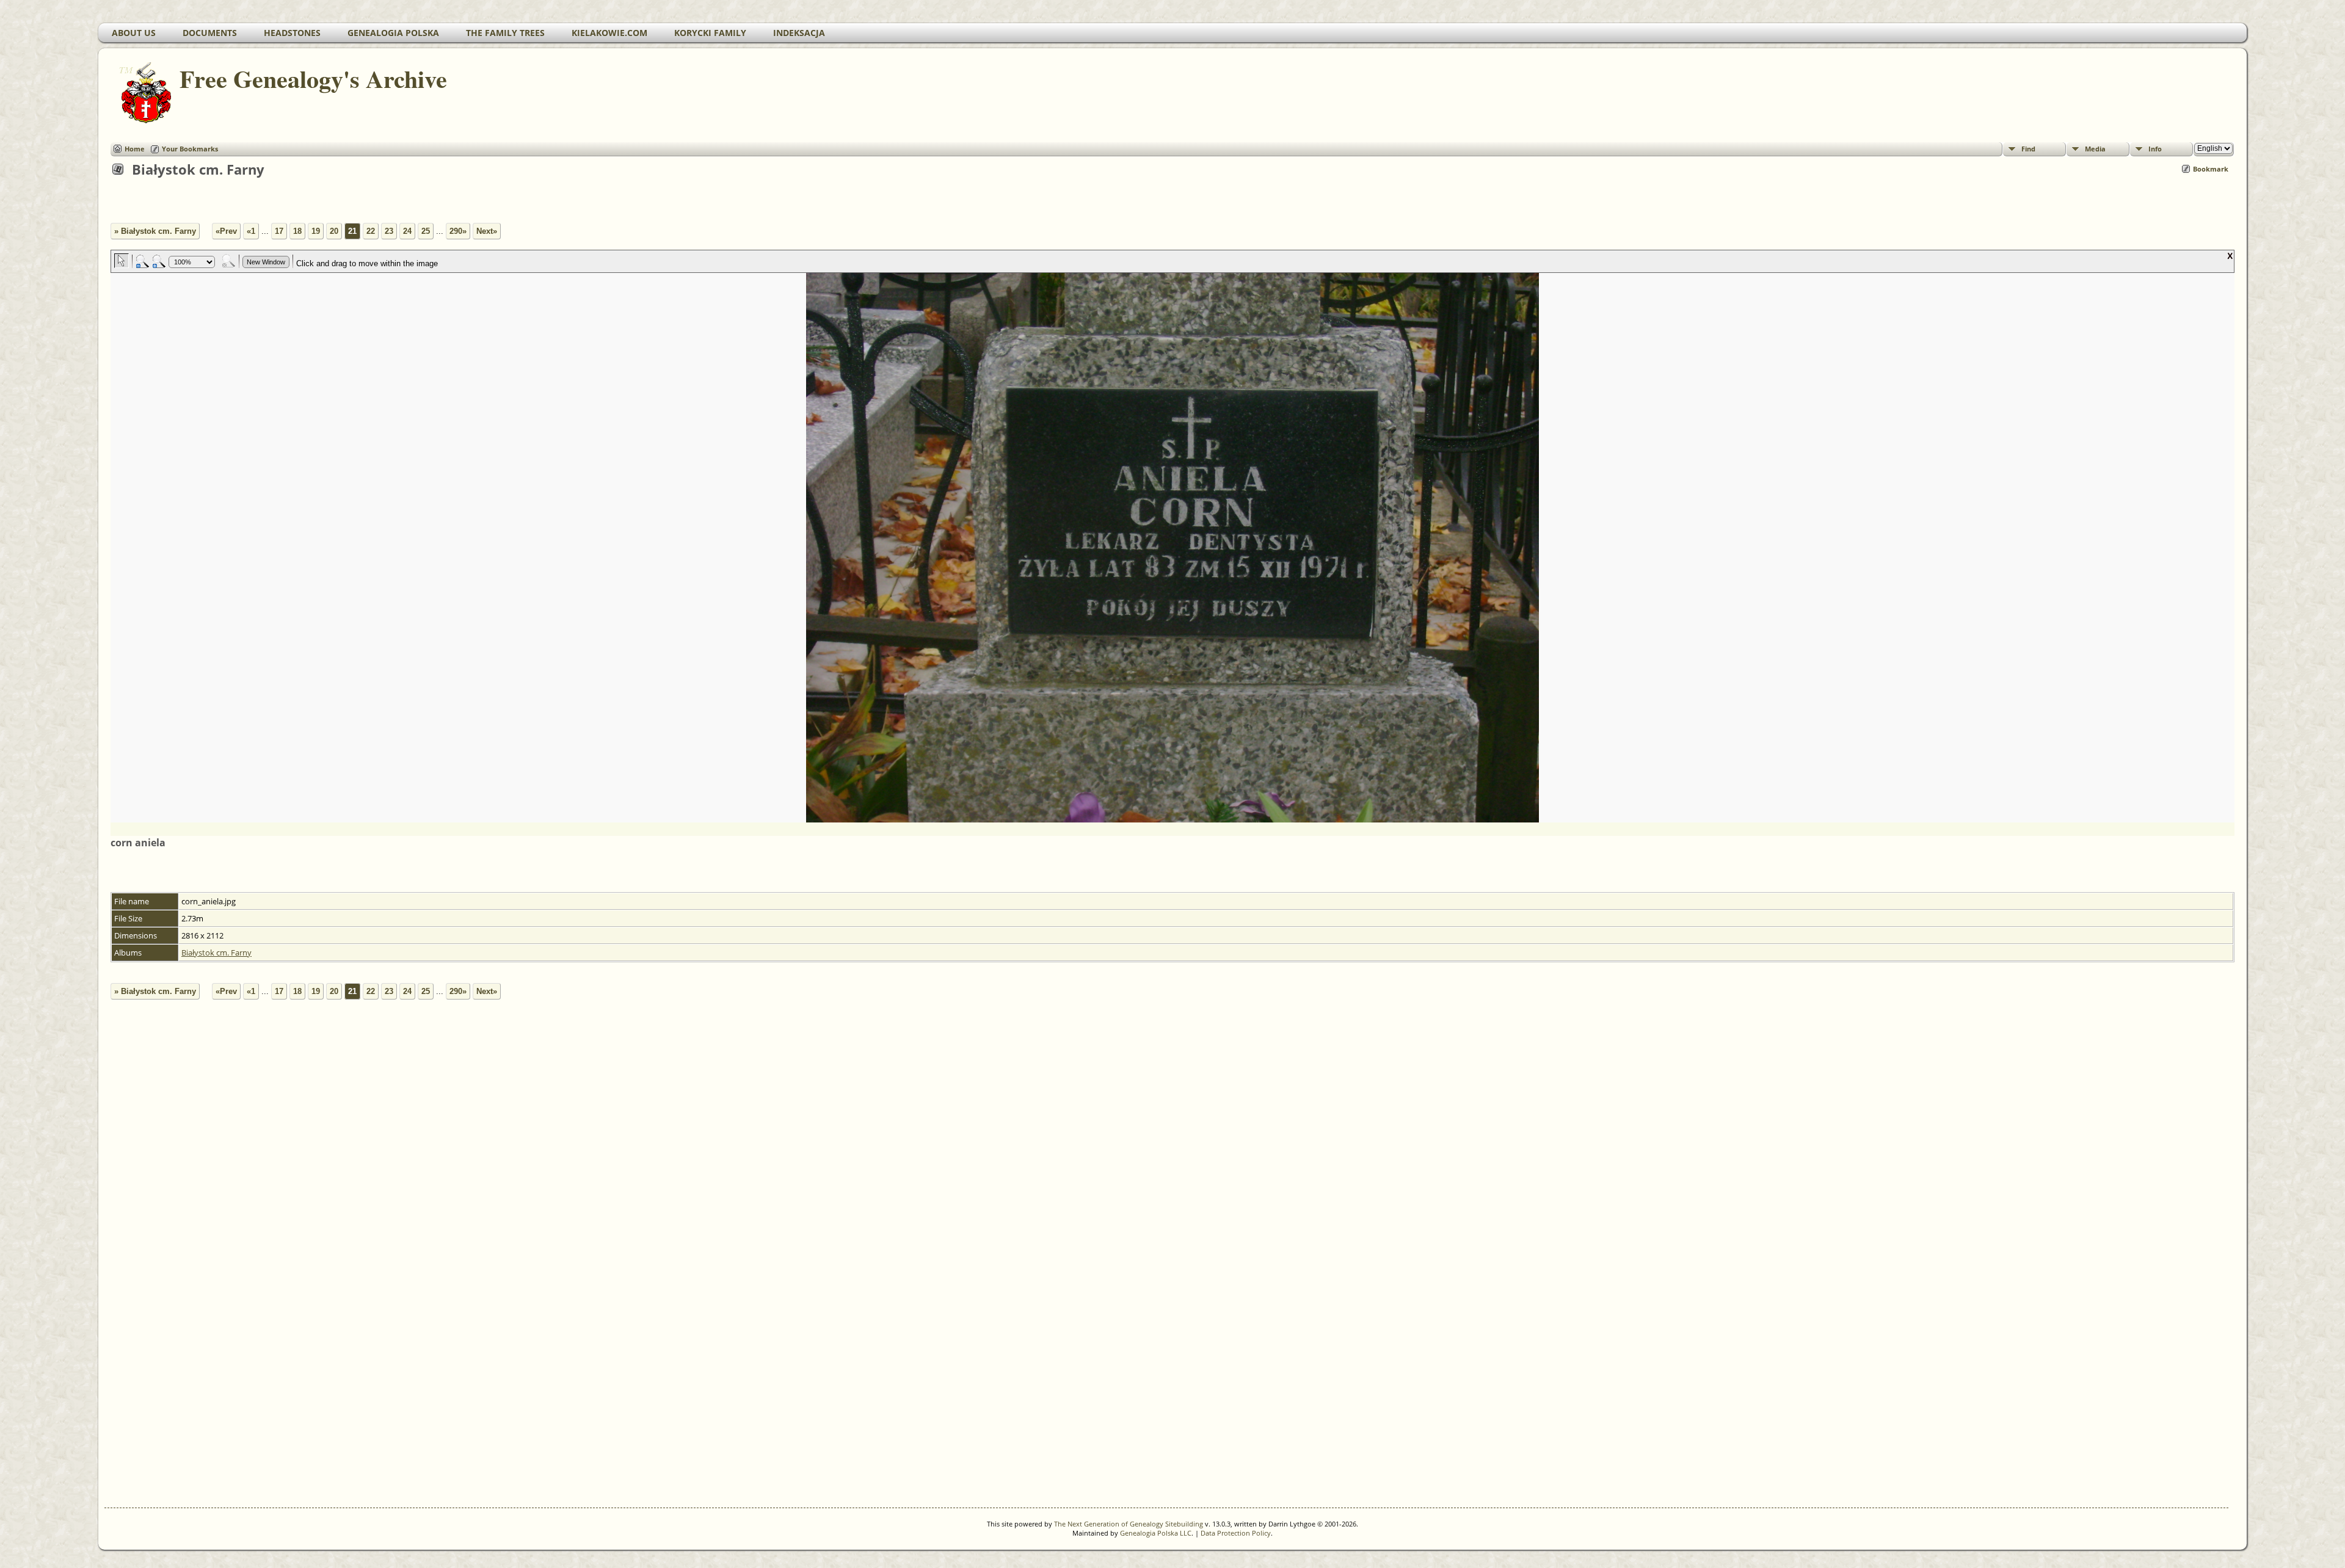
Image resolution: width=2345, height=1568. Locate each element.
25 (426, 231)
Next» (487, 231)
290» (458, 231)
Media (2095, 149)
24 (407, 231)
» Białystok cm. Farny (155, 231)
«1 (251, 231)
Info (2155, 149)
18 (297, 231)
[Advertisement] (465, 1281)
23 (389, 231)
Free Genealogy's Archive (313, 78)
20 (334, 231)
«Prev (226, 231)
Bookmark (2211, 169)
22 (371, 231)
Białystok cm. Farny (216, 953)
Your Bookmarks (190, 149)
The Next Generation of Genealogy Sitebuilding (1129, 1524)
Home (135, 149)
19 (316, 231)
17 (279, 231)
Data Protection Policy (1236, 1533)
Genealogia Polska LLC (1156, 1533)
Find (2028, 149)
